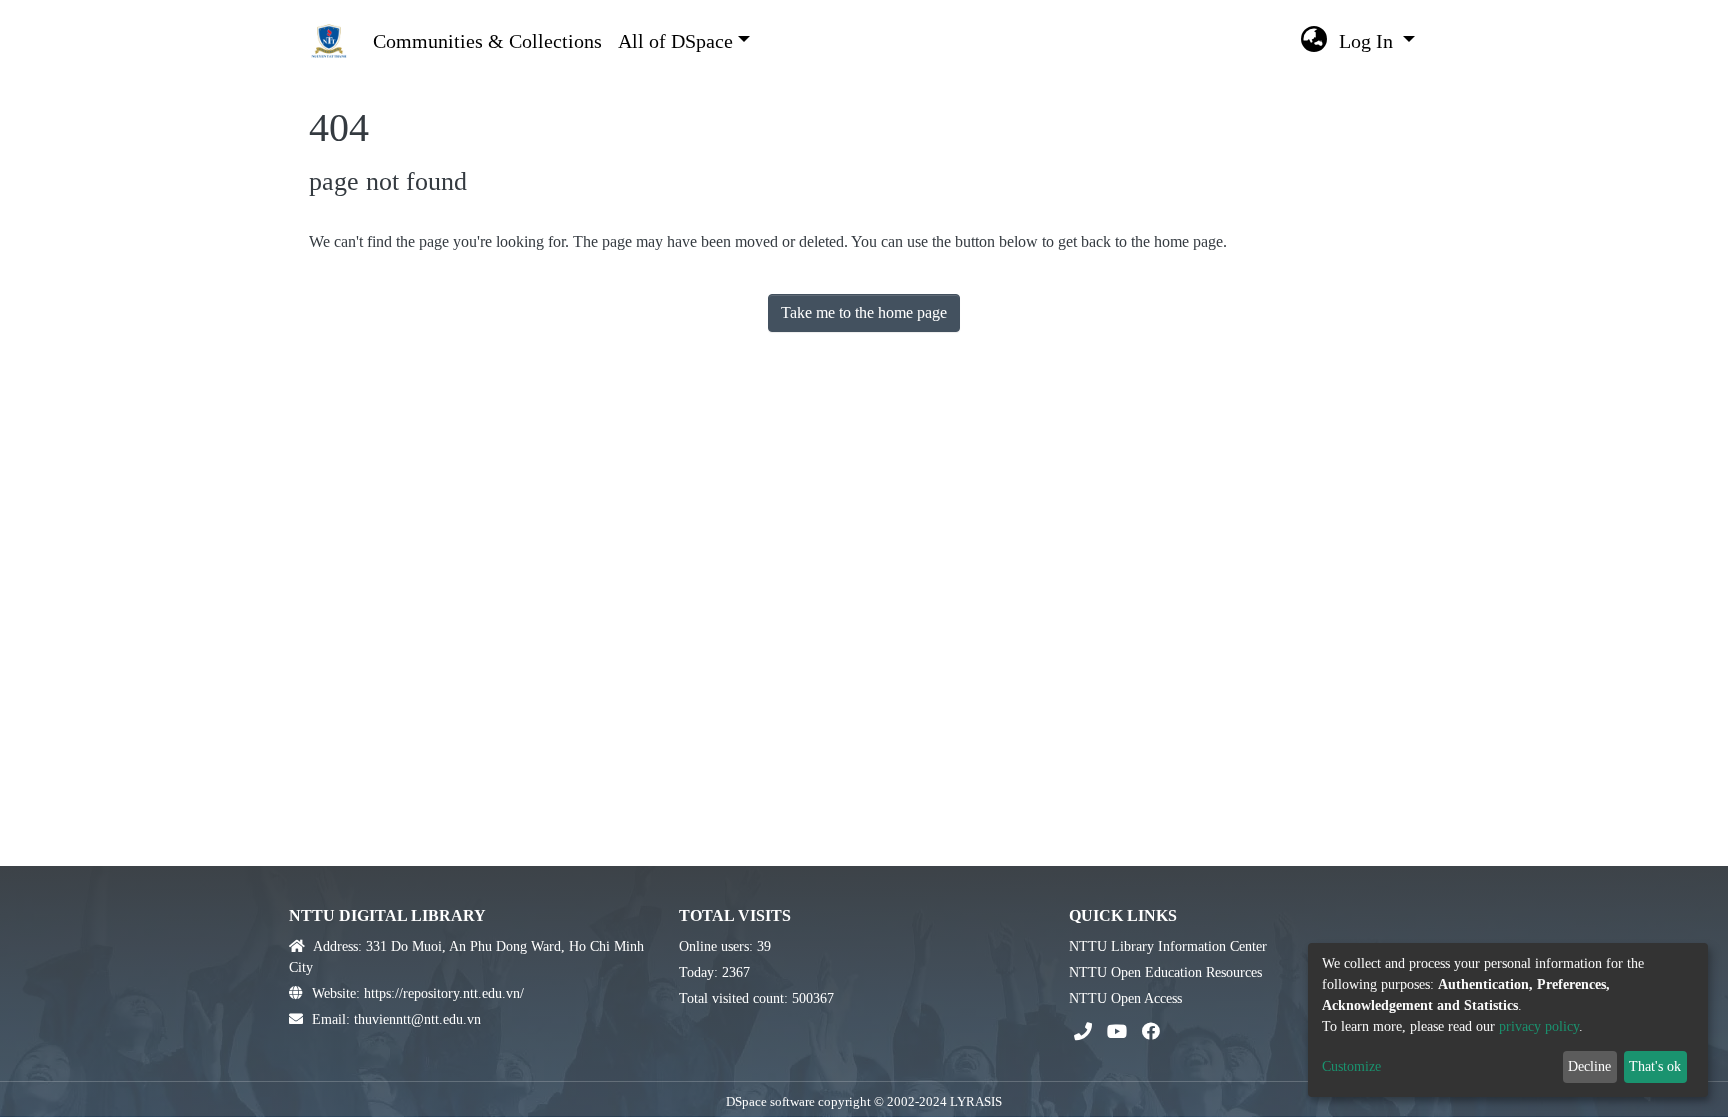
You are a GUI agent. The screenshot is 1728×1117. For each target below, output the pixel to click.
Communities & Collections (487, 41)
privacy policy (1539, 1026)
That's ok (1655, 1066)
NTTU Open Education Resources (1165, 972)
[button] (1314, 41)
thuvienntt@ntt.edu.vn (417, 1019)
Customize (1351, 1066)
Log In (1368, 41)
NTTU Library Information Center (1168, 946)
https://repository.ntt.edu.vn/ (444, 993)
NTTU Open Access (1125, 998)
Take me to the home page (864, 312)
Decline (1589, 1066)
